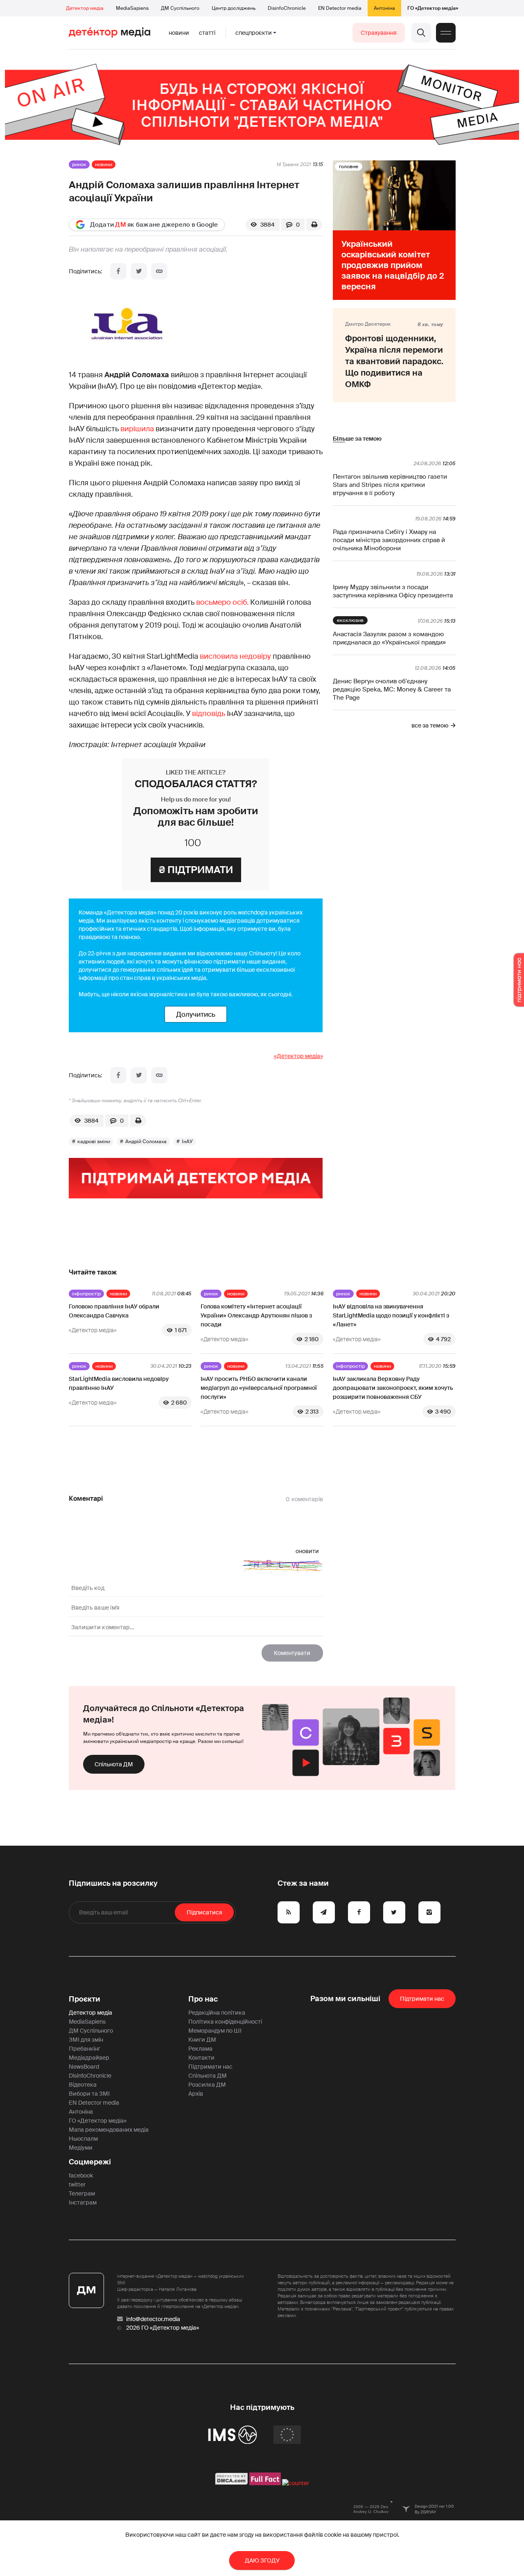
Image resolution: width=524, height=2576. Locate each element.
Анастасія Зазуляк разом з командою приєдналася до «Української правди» (389, 638)
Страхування (379, 33)
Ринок (79, 164)
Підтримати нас (210, 2067)
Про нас (203, 1999)
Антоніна (384, 8)
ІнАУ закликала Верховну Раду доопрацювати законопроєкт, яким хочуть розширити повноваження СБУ (393, 1388)
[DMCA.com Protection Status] (232, 2483)
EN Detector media (340, 8)
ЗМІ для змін (86, 2040)
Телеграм (82, 2193)
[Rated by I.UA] (296, 2483)
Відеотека (83, 2085)
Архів (196, 2094)
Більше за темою (357, 439)
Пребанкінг (85, 2049)
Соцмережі (90, 2162)
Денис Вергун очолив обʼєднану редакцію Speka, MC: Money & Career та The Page (392, 689)
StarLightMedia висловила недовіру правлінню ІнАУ (119, 1383)
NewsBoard (84, 2067)
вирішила (137, 429)
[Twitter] (139, 271)
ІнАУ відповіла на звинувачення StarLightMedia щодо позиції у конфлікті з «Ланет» (391, 1315)
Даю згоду (262, 2560)
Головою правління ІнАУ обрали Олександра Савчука (114, 1311)
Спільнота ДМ (114, 1764)
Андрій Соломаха (146, 1142)
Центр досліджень (234, 8)
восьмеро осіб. (222, 602)
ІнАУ (187, 1142)
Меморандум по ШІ (215, 2031)
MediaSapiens (132, 8)
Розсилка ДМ (207, 2085)
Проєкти (85, 1999)
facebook (81, 2175)
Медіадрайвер (89, 2058)
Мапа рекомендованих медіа (109, 2130)
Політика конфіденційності (225, 2022)
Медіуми (81, 2148)
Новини (179, 33)
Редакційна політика (217, 2013)
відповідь (209, 714)
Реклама (200, 2049)
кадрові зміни (94, 1142)
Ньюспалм (83, 2139)
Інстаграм (83, 2202)
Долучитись (196, 1014)
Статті (207, 33)
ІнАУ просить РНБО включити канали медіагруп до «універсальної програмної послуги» (259, 1388)
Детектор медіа (85, 8)
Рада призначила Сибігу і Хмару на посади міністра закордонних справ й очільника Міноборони (389, 540)
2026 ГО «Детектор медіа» (163, 2328)
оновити (307, 1551)
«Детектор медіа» (298, 1056)
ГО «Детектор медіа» (433, 8)
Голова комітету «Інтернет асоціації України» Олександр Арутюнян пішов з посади (256, 1315)
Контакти (201, 2058)
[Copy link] (159, 271)
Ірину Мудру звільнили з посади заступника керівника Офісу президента (393, 591)
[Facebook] (118, 271)
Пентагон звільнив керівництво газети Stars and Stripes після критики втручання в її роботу (390, 485)
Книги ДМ (202, 2040)
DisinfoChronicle (287, 8)
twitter (77, 2184)
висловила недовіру (235, 656)
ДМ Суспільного (180, 8)
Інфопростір (86, 1294)
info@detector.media (153, 2319)
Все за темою (430, 725)
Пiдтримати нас (422, 1999)
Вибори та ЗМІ (89, 2094)
